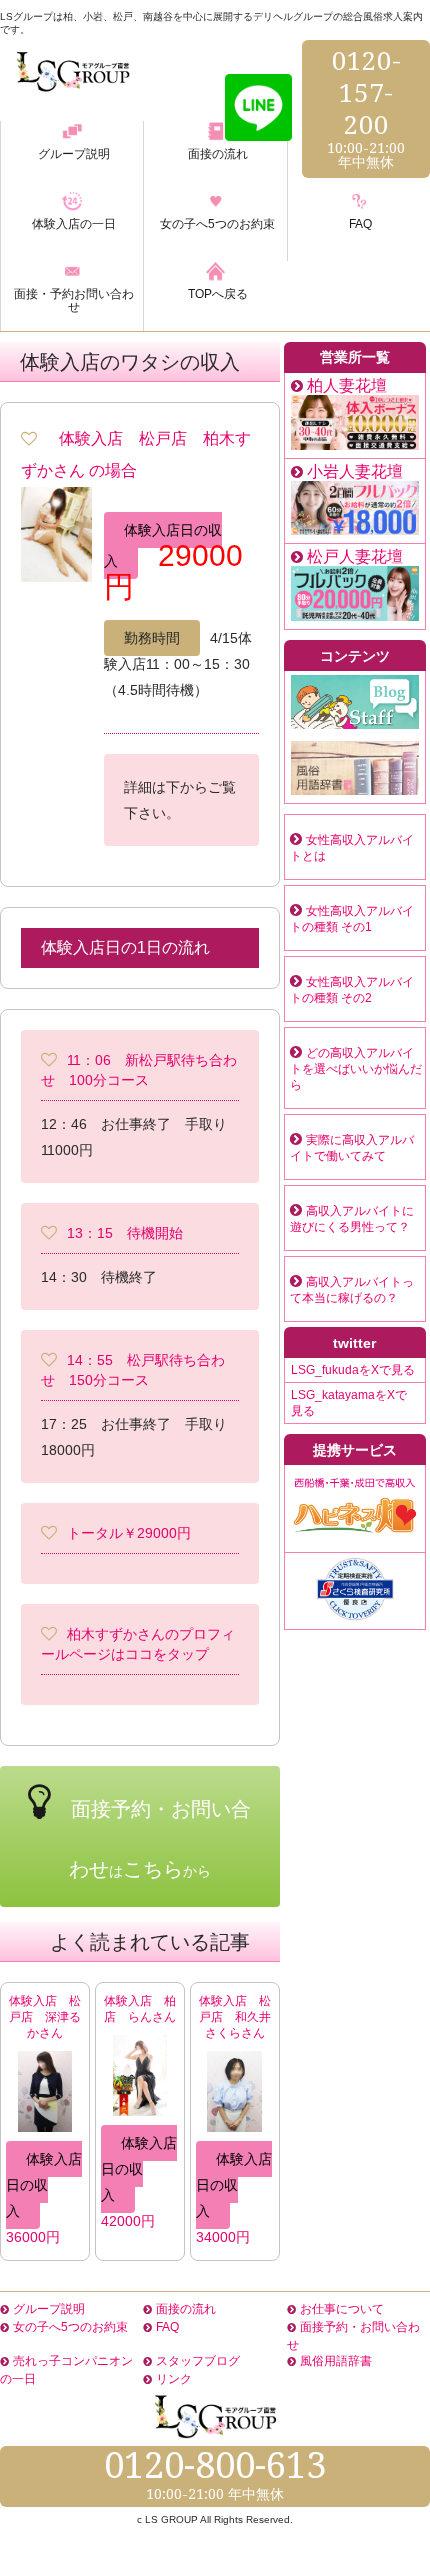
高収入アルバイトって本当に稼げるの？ (352, 1290)
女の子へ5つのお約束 (70, 2327)
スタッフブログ (198, 2361)
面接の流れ (186, 2309)
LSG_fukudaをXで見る (353, 1370)
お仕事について (342, 2309)
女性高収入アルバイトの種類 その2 (352, 990)
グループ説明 (49, 2309)
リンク (174, 2379)
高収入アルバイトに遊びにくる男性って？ (352, 1219)
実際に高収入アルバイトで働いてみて (352, 1148)
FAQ (167, 2327)
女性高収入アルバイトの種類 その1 (352, 919)
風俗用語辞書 (336, 2361)
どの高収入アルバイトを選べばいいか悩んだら (356, 1069)
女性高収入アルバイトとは (352, 848)
